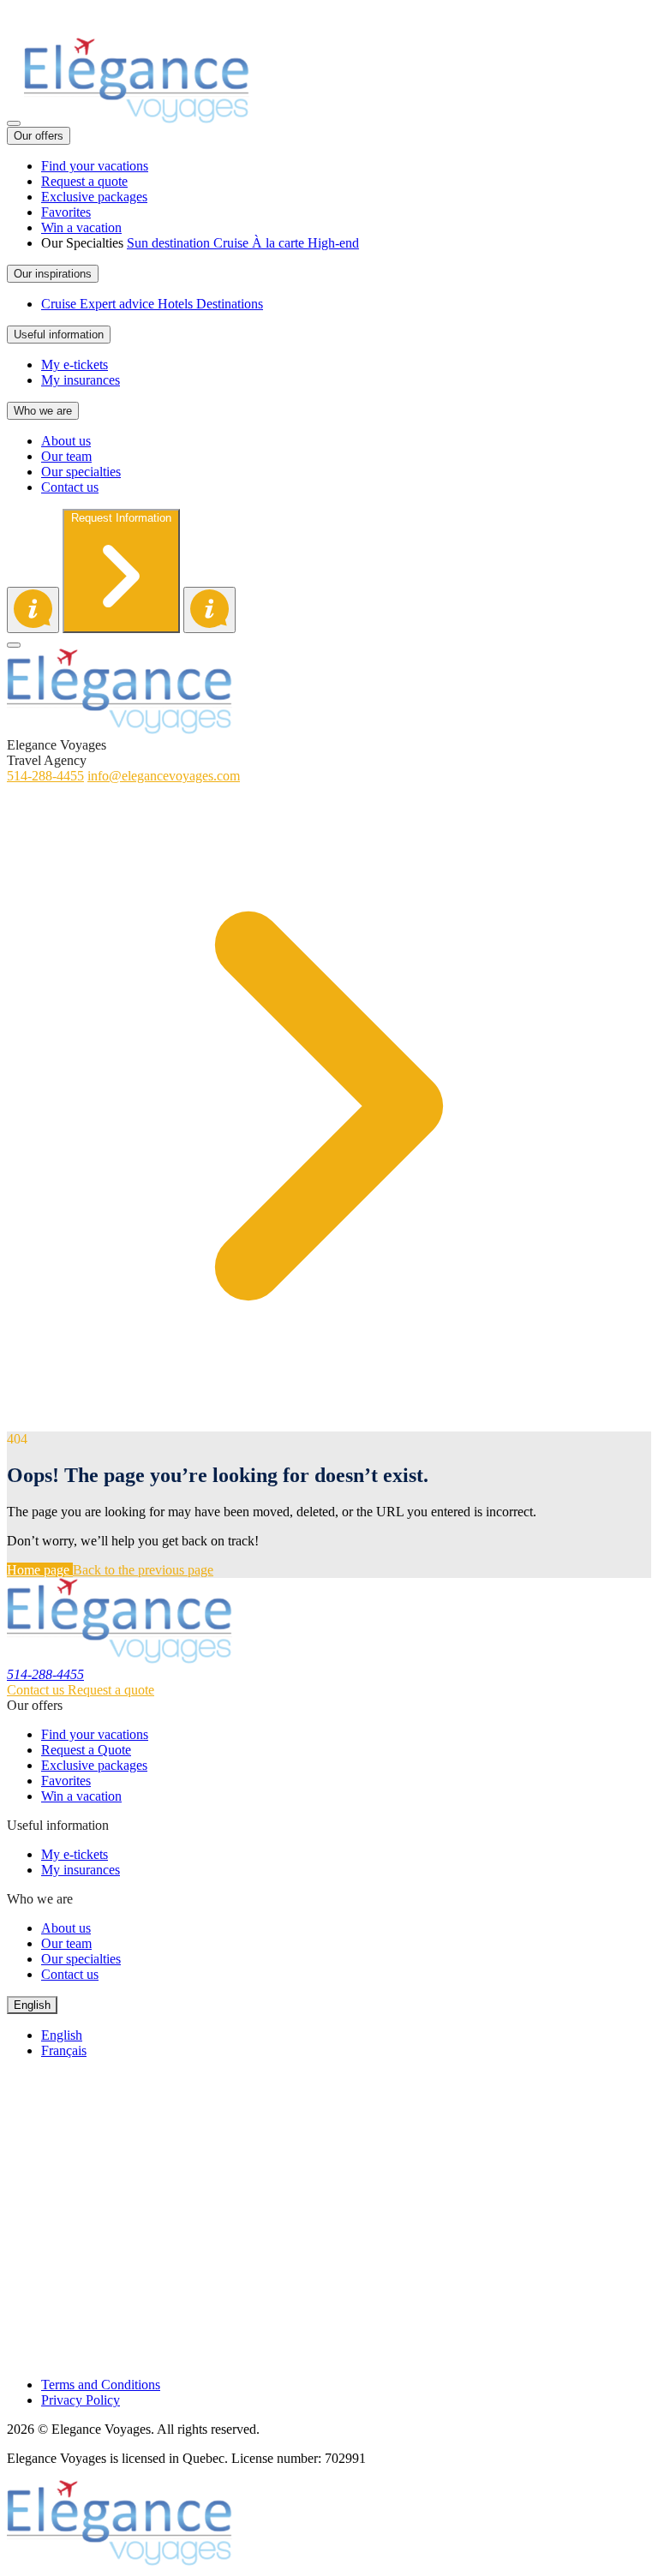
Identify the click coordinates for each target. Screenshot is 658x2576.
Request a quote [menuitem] (84, 181)
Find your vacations (95, 1734)
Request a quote (111, 1690)
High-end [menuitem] (333, 243)
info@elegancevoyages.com (164, 776)
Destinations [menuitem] (230, 304)
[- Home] (137, 119)
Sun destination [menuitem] (170, 243)
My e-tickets (75, 1854)
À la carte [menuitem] (280, 243)
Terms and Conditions (101, 2385)
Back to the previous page (143, 1570)
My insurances (81, 1870)
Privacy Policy (81, 2400)
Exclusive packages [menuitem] (94, 197)
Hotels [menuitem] (177, 304)
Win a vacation (81, 1796)
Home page (40, 1570)
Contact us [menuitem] (70, 487)
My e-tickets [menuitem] (75, 365)
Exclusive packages (94, 1765)
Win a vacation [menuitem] (81, 227)
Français (64, 2050)
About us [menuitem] (66, 441)
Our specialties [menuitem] (81, 472)
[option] (346, 2035)
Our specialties (81, 1959)
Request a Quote (86, 1750)
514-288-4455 (45, 14)
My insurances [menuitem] (81, 380)
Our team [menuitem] (66, 456)
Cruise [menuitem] (233, 243)
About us (66, 1928)
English (62, 2035)
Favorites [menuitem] (66, 212)
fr (11, 30)
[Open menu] (14, 123)
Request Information (121, 518)
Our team (66, 1943)
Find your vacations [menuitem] (95, 166)
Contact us (37, 1690)
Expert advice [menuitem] (119, 304)
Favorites (66, 1781)
